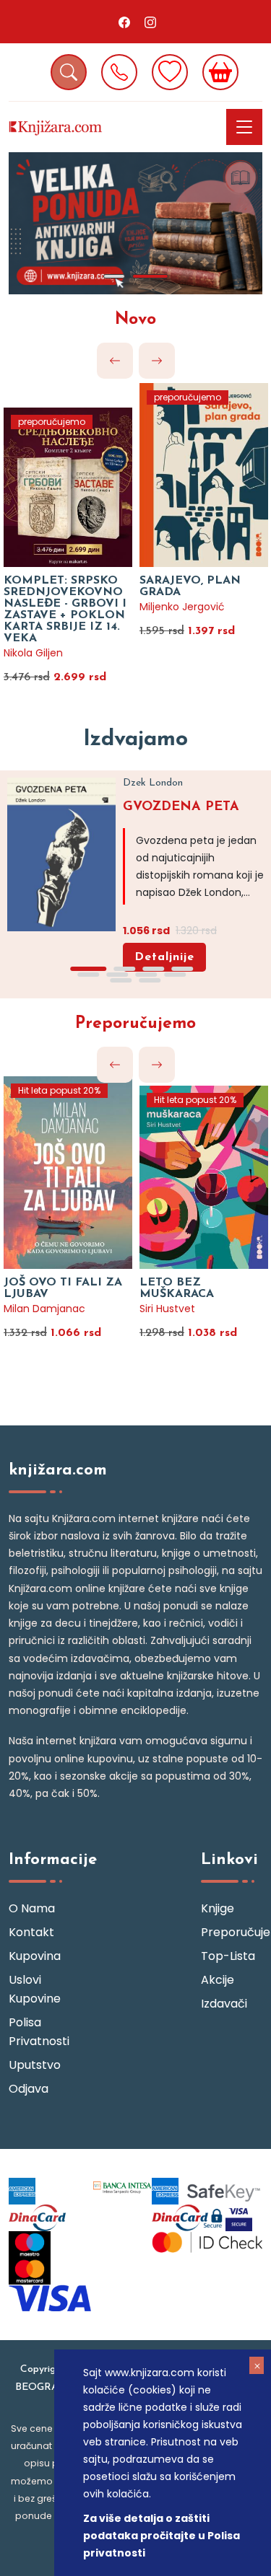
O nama (32, 1908)
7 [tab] (147, 975)
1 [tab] (114, 276)
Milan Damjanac (44, 1309)
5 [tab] (89, 975)
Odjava (29, 2089)
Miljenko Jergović (182, 607)
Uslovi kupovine (35, 1989)
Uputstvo (35, 2065)
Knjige (218, 1908)
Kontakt (31, 1932)
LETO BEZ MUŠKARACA (177, 1288)
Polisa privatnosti (39, 2032)
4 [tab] (183, 969)
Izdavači (224, 2004)
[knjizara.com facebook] (124, 22)
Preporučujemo (135, 1024)
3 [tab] (154, 969)
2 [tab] (150, 276)
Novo (135, 320)
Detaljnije (164, 957)
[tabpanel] (135, 223)
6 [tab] (118, 975)
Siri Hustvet (167, 1309)
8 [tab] (176, 975)
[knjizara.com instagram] (150, 22)
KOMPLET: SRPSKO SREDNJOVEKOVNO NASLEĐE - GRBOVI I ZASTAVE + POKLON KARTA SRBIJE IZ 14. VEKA (65, 610)
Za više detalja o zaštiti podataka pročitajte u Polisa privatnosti (162, 2536)
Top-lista (228, 1956)
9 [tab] (121, 980)
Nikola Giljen (33, 653)
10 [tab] (150, 980)
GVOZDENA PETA (181, 807)
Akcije (218, 1980)
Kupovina (35, 1956)
